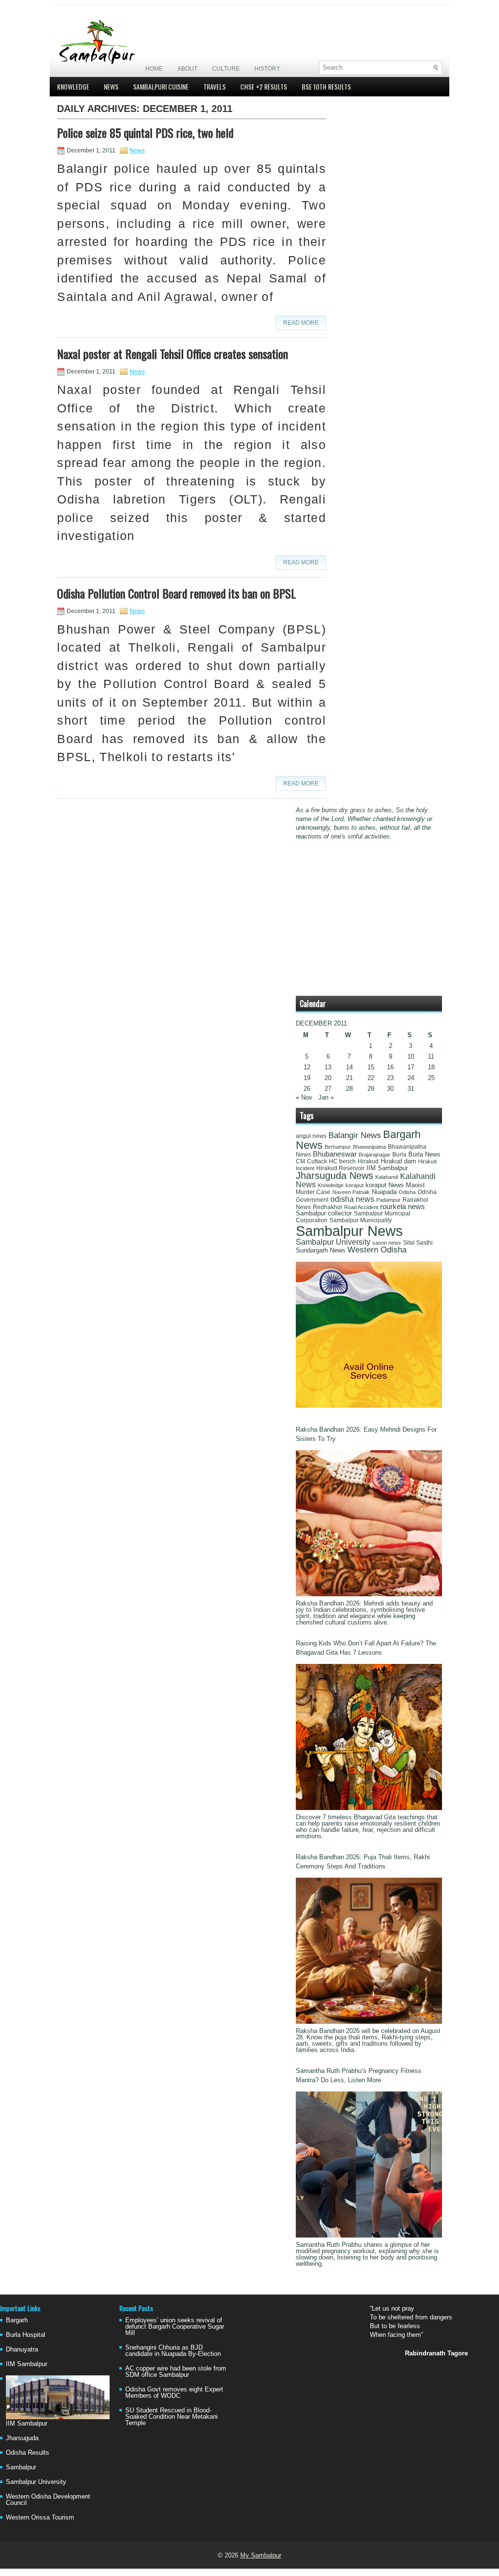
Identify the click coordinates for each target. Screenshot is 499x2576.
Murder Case (313, 1192)
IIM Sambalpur (387, 1168)
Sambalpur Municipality (361, 1220)
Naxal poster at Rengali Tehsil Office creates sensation (173, 354)
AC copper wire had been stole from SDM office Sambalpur (176, 2371)
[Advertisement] (328, 33)
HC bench (342, 1161)
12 (307, 1067)
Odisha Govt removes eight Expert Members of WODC (174, 2392)
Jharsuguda (22, 2438)
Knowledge (73, 86)
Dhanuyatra (22, 2349)
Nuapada (384, 1192)
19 (307, 1078)
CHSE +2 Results (264, 86)
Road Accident (361, 1207)
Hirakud (368, 1161)
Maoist (415, 1185)
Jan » (326, 1097)
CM (300, 1161)
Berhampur (338, 1147)
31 (411, 1089)
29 (371, 1089)
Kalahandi (387, 1177)
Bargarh (17, 2320)
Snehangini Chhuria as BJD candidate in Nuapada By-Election (173, 2351)
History (267, 69)
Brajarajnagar (374, 1155)
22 (371, 1078)
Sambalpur (21, 2467)
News (111, 86)
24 (411, 1078)
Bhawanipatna (369, 1147)
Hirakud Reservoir (340, 1168)
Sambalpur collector (324, 1213)
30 (390, 1089)
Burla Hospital (26, 2335)
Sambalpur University (333, 1242)
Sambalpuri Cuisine (161, 86)
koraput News (385, 1185)
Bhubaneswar (335, 1154)
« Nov (304, 1097)
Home (154, 69)
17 (411, 1067)
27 (328, 1089)
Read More (301, 323)
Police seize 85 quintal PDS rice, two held (145, 132)
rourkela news (403, 1207)
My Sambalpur (261, 2555)
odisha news (352, 1199)
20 (328, 1078)
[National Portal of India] (369, 1406)
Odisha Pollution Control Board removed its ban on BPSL (176, 593)
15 (371, 1067)
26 (307, 1089)
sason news (387, 1243)
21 (349, 1078)
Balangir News (355, 1135)
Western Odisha (377, 1250)
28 (349, 1089)
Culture (226, 69)
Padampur (388, 1200)
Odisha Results (28, 2453)
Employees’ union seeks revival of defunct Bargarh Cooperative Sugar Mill (175, 2326)
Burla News (424, 1154)
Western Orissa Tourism (40, 2517)
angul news (311, 1136)
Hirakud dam (398, 1161)
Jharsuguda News (335, 1176)
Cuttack (317, 1161)
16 (390, 1067)
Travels (214, 86)
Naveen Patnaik (351, 1192)
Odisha (407, 1192)
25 (431, 1078)
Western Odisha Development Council (48, 2500)
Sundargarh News (321, 1251)
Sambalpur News (349, 1231)
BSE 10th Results (326, 86)
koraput (355, 1185)
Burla (399, 1155)
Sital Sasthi (418, 1243)
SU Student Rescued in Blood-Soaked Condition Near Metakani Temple (172, 2417)
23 (390, 1078)
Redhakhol (327, 1207)
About (187, 69)
